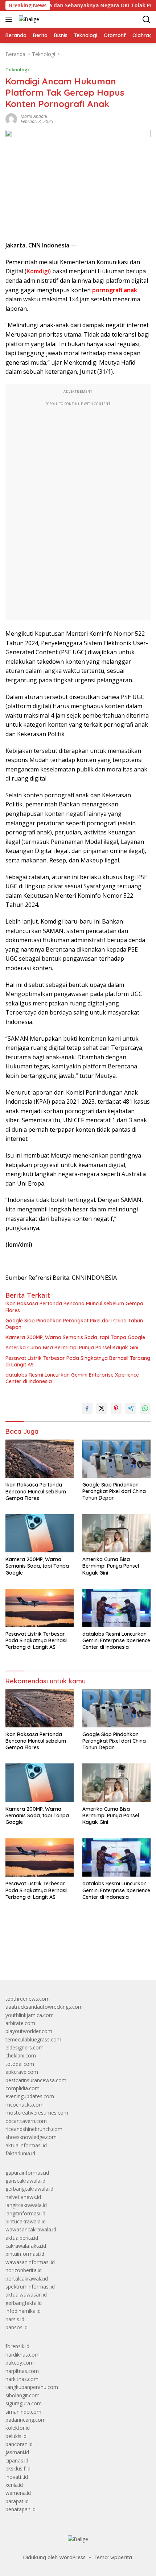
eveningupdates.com (30, 2096)
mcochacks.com (24, 2105)
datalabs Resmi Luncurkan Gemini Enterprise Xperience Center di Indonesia (72, 1378)
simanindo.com (23, 2412)
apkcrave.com (22, 2072)
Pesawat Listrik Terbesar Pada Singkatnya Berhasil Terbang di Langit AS (78, 1361)
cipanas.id (17, 2460)
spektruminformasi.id (30, 2287)
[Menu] (10, 19)
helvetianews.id (23, 2197)
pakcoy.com (20, 2363)
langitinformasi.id (25, 2213)
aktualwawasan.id (26, 2295)
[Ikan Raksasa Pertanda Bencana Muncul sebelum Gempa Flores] (40, 1459)
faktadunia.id (20, 2153)
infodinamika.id (23, 2311)
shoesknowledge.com (31, 2137)
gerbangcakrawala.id (29, 2189)
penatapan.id (20, 2509)
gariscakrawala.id (25, 2181)
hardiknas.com (22, 2355)
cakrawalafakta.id (26, 2246)
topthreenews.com (28, 1999)
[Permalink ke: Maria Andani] (11, 118)
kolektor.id (18, 2428)
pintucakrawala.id (26, 2221)
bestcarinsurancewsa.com (36, 2080)
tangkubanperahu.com (32, 2387)
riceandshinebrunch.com (34, 2129)
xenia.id (14, 2485)
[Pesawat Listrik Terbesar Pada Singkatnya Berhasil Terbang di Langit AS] (40, 1608)
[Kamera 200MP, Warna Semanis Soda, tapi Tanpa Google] (40, 1533)
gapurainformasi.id (27, 2173)
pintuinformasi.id (25, 2254)
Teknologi (17, 70)
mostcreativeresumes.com (37, 2113)
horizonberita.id (24, 2270)
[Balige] (28, 19)
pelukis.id (16, 2436)
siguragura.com (24, 2403)
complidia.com (22, 2088)
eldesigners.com (24, 2047)
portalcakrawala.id (27, 2279)
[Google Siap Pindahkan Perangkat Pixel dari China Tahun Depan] (116, 1459)
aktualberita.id (22, 2238)
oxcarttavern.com (26, 2121)
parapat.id (17, 2501)
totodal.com (20, 2064)
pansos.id (17, 2327)
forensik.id (17, 2346)
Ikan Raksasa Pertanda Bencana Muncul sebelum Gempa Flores (74, 1307)
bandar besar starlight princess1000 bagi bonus (61, 1958)
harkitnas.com (22, 2379)
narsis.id (15, 2319)
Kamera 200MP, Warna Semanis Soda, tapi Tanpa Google (75, 1337)
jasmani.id (17, 2452)
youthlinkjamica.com (30, 2015)
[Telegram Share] (131, 1408)
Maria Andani (34, 116)
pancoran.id (19, 2444)
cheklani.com (21, 2055)
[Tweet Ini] (102, 1408)
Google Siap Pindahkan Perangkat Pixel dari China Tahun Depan (74, 1324)
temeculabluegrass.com (33, 2039)
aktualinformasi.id (26, 2145)
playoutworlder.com (29, 2031)
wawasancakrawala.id (31, 2229)
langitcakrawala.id (26, 2205)
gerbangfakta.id (24, 2303)
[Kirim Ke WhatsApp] (145, 1408)
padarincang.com (26, 2420)
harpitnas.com (22, 2371)
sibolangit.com (22, 2395)
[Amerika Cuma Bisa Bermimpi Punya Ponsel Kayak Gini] (116, 1533)
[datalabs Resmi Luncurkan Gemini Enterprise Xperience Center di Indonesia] (116, 1608)
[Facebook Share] (87, 1408)
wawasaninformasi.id (30, 2262)
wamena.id (18, 2493)
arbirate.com (20, 2023)
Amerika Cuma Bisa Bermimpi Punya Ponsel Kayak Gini (72, 1347)
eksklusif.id (18, 2468)
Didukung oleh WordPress (54, 2557)
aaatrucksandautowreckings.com (44, 2007)
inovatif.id (17, 2477)
